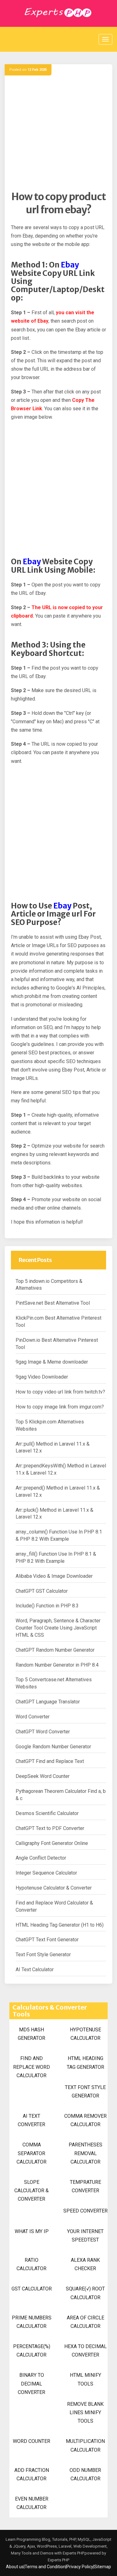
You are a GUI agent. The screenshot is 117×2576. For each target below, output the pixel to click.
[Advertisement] (58, 132)
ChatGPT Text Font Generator (47, 1940)
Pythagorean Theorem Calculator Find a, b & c (61, 1795)
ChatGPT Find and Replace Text (50, 1761)
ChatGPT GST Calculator (42, 1591)
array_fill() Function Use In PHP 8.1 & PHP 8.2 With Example (56, 1558)
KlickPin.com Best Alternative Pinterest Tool (58, 1322)
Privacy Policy (80, 2567)
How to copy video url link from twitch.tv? (60, 1392)
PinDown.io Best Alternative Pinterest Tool (57, 1344)
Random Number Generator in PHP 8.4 (57, 1665)
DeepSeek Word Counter (43, 1776)
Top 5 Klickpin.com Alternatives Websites (50, 1425)
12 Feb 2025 (37, 70)
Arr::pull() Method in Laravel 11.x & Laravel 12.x (53, 1447)
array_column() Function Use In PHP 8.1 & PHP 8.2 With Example (59, 1535)
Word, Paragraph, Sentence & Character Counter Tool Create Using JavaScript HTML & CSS (58, 1628)
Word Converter (33, 1717)
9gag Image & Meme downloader (52, 1362)
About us (15, 2567)
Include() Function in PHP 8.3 (47, 1606)
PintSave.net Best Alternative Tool (53, 1303)
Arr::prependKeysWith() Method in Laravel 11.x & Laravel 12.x (61, 1469)
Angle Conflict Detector (41, 1858)
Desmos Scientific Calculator (47, 1813)
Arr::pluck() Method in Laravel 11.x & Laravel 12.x (54, 1514)
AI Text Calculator (35, 1969)
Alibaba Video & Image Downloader (54, 1576)
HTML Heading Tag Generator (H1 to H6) (60, 1925)
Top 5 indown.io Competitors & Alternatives (49, 1285)
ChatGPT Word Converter (43, 1732)
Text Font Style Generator (43, 1955)
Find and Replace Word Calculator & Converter (54, 1906)
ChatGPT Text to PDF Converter (50, 1828)
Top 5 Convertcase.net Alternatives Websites (54, 1683)
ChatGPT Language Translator (48, 1702)
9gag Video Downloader (42, 1377)
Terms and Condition (45, 2567)
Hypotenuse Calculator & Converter (54, 1888)
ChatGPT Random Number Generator (55, 1650)
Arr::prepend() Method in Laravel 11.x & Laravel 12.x (58, 1491)
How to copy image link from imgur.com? (60, 1407)
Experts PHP (58, 2560)
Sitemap (103, 2567)
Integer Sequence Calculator (46, 1873)
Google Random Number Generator (53, 1747)
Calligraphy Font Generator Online (52, 1843)
